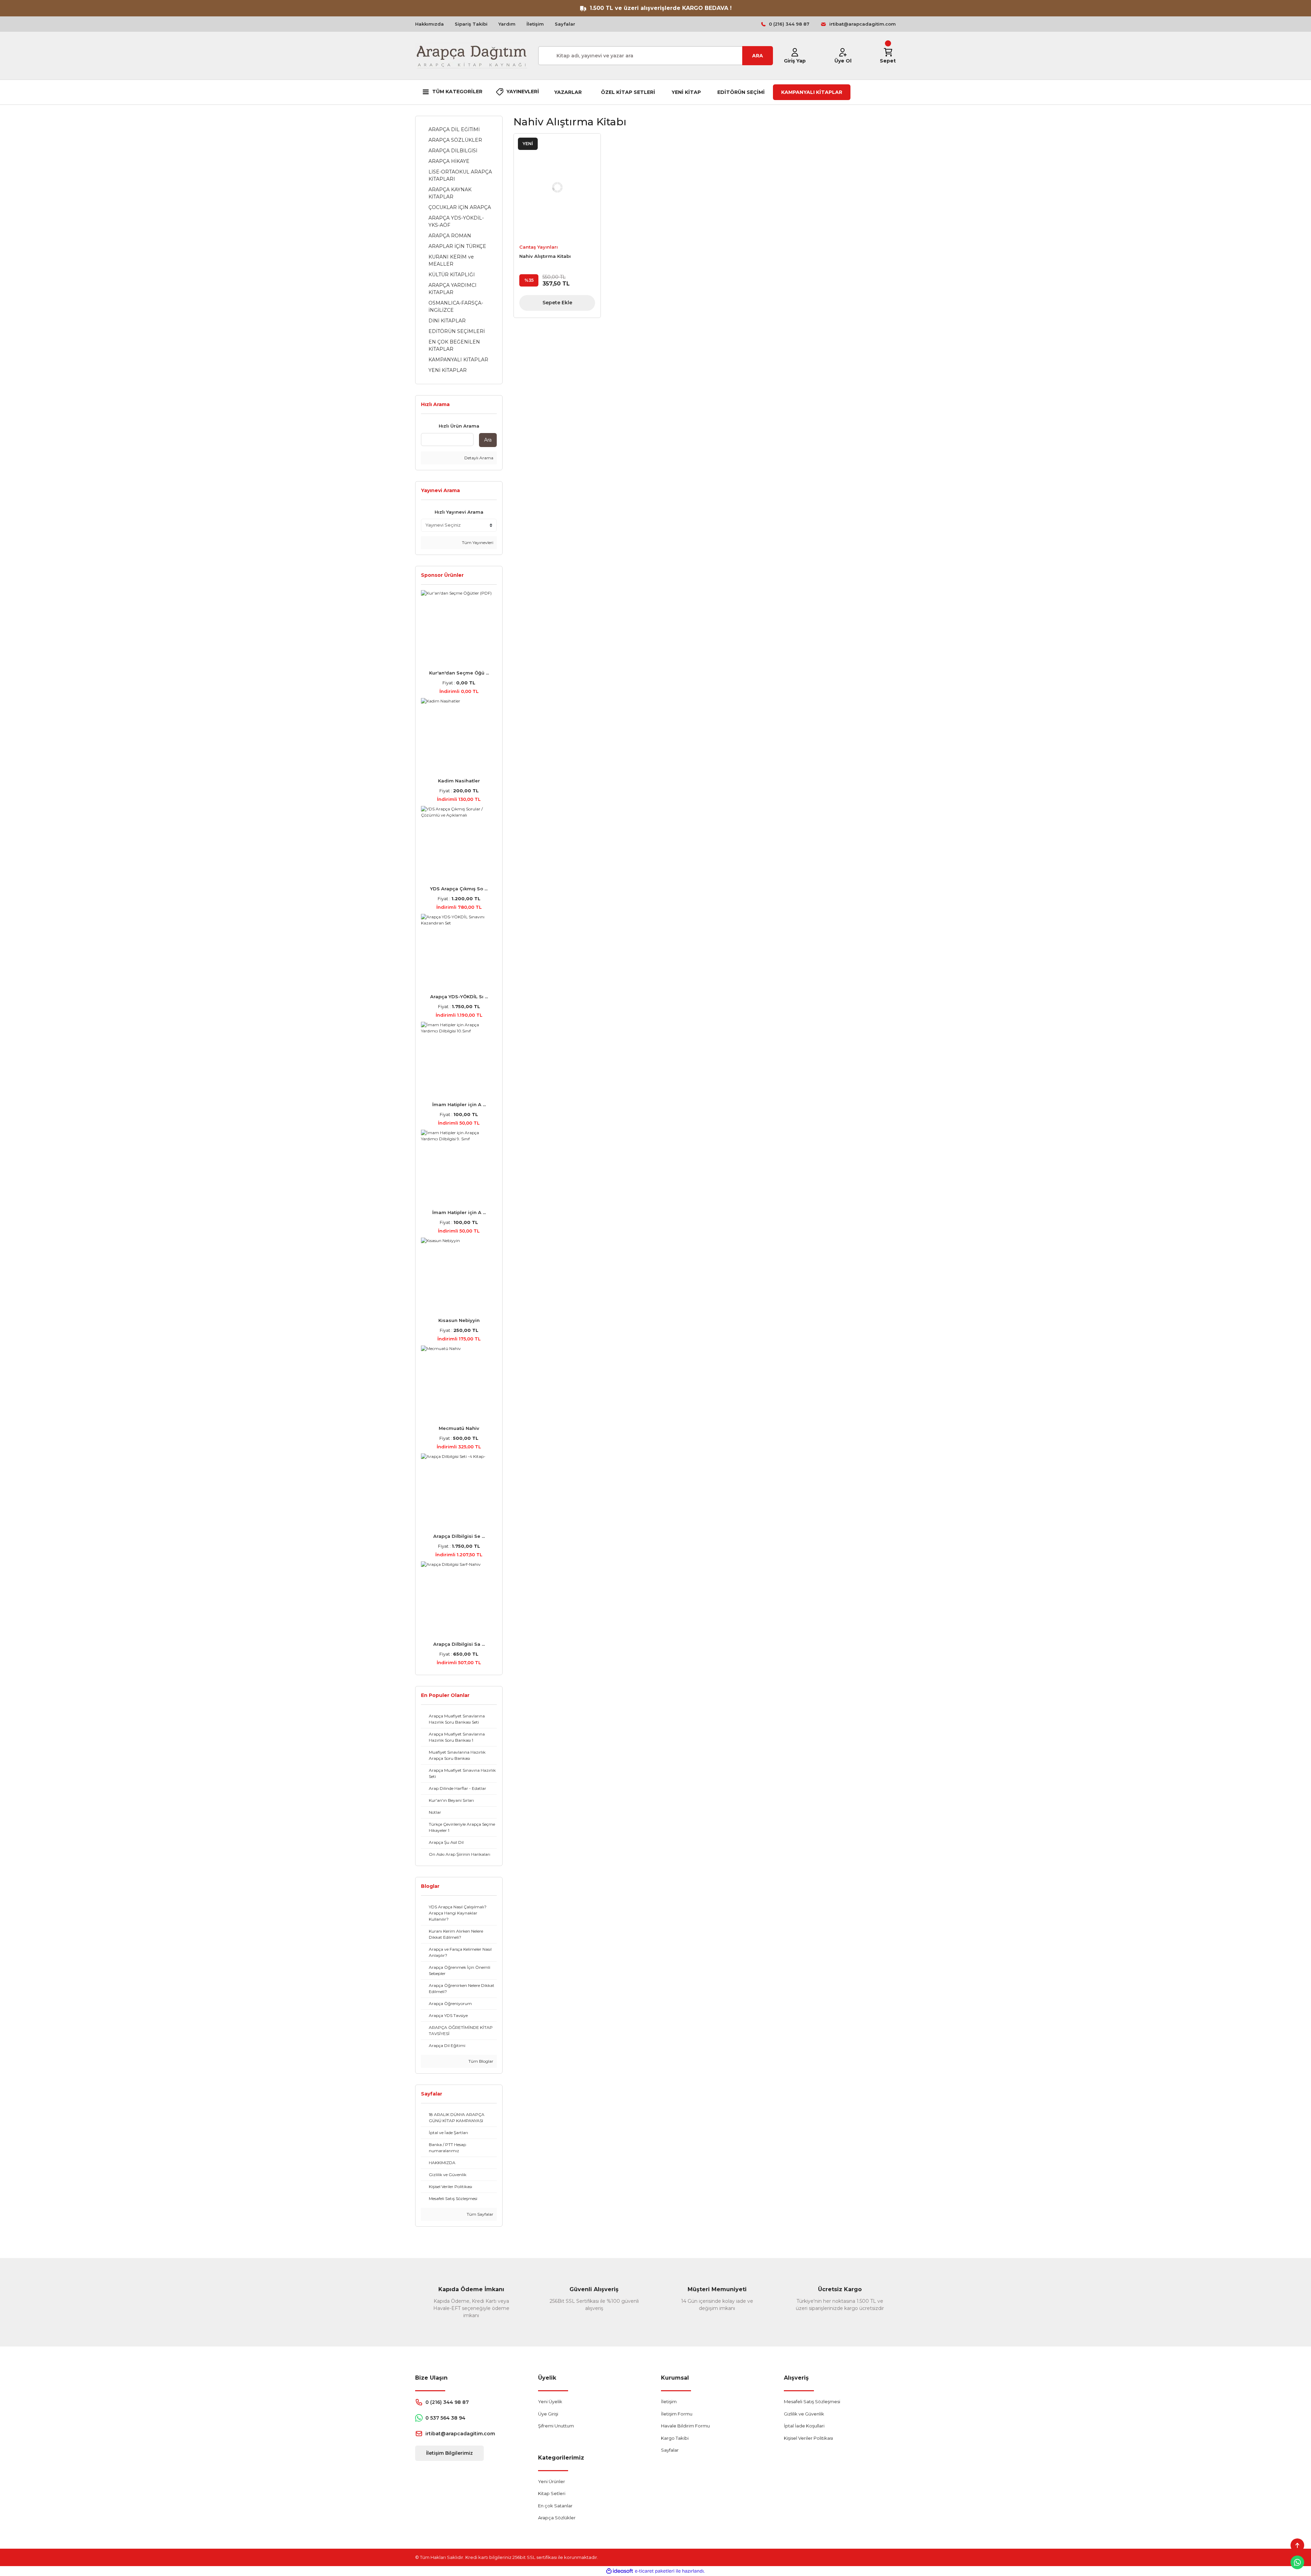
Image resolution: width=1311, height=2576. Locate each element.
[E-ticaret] (655, 2571)
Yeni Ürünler (552, 2481)
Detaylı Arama (478, 458)
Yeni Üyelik (550, 2401)
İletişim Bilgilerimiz (449, 2453)
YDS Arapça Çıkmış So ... (459, 889)
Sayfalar (565, 24)
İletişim (535, 24)
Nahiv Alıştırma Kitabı (545, 256)
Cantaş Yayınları (539, 247)
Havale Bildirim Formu (685, 2426)
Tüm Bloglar (480, 2061)
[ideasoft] (620, 2571)
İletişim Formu (677, 2414)
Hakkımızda (429, 24)
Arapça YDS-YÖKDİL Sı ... (459, 997)
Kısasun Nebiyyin (459, 1320)
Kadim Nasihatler (459, 781)
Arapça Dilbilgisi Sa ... (459, 1644)
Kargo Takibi (675, 2438)
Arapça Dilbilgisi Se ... (459, 1536)
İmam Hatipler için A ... (459, 1104)
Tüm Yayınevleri (477, 542)
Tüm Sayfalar (480, 2214)
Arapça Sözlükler (557, 2518)
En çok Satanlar (555, 2506)
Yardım (507, 24)
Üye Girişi (548, 2414)
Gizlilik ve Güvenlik (804, 2414)
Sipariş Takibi (471, 24)
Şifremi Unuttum (556, 2426)
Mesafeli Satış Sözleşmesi (812, 2401)
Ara (488, 440)
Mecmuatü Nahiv (459, 1428)
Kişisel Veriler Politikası (808, 2438)
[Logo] (471, 56)
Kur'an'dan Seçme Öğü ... (459, 673)
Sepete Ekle (557, 303)
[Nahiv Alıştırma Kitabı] (557, 187)
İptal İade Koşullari (804, 2426)
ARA (758, 56)
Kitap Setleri (552, 2493)
